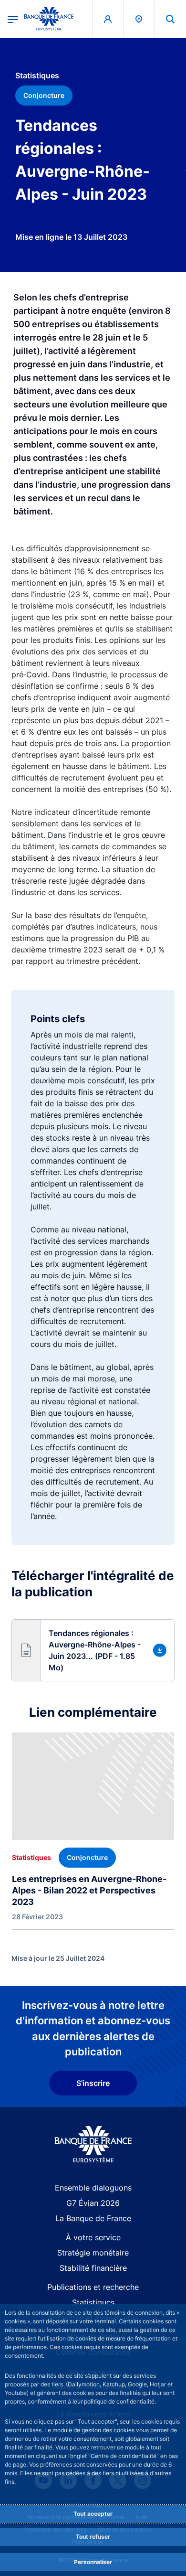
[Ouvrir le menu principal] (13, 19)
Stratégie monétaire (93, 2253)
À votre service (93, 2237)
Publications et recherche (93, 2287)
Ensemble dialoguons (93, 2188)
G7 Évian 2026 (93, 2203)
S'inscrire (93, 2083)
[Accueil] (93, 2144)
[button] (170, 19)
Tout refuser (93, 2537)
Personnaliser (93, 2562)
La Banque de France (93, 2218)
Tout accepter (93, 2514)
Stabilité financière (93, 2268)
